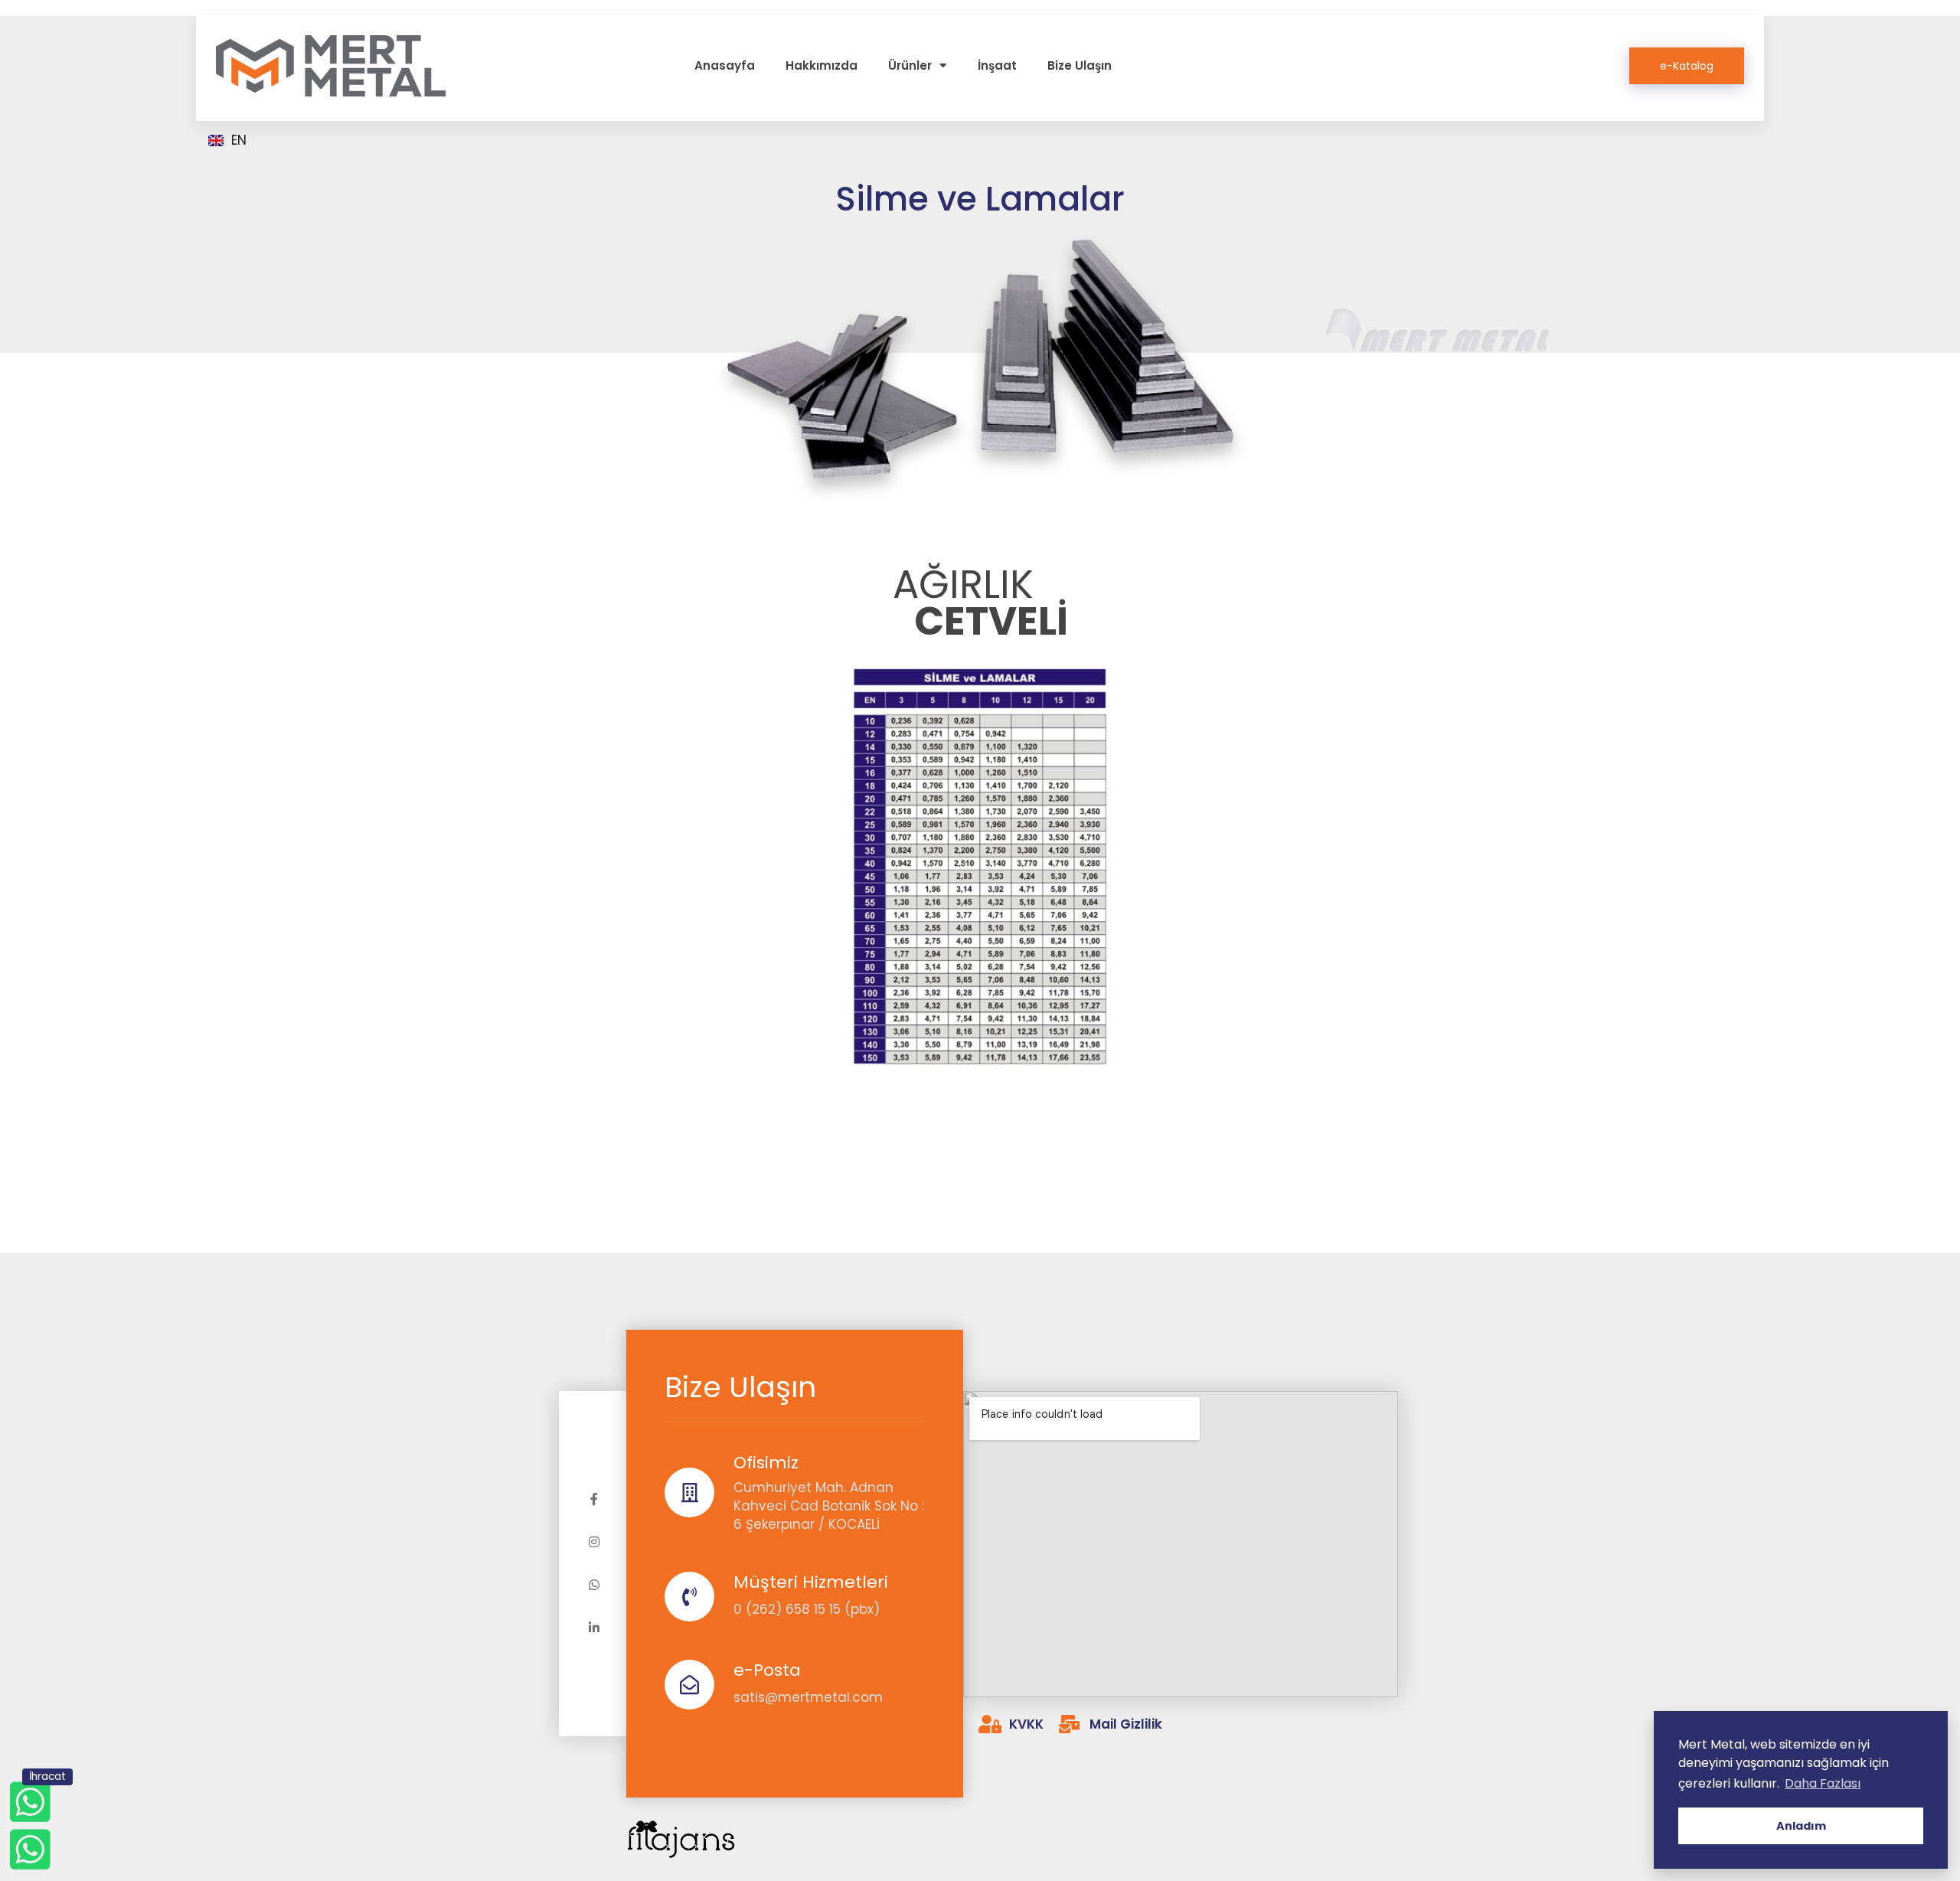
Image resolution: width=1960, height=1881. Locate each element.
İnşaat (997, 65)
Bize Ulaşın (1080, 65)
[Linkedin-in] (594, 1628)
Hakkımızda (822, 65)
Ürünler (910, 65)
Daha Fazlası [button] (1823, 1783)
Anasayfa (725, 65)
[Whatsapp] (594, 1585)
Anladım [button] (1801, 1826)
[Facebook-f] (594, 1499)
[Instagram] (594, 1542)
